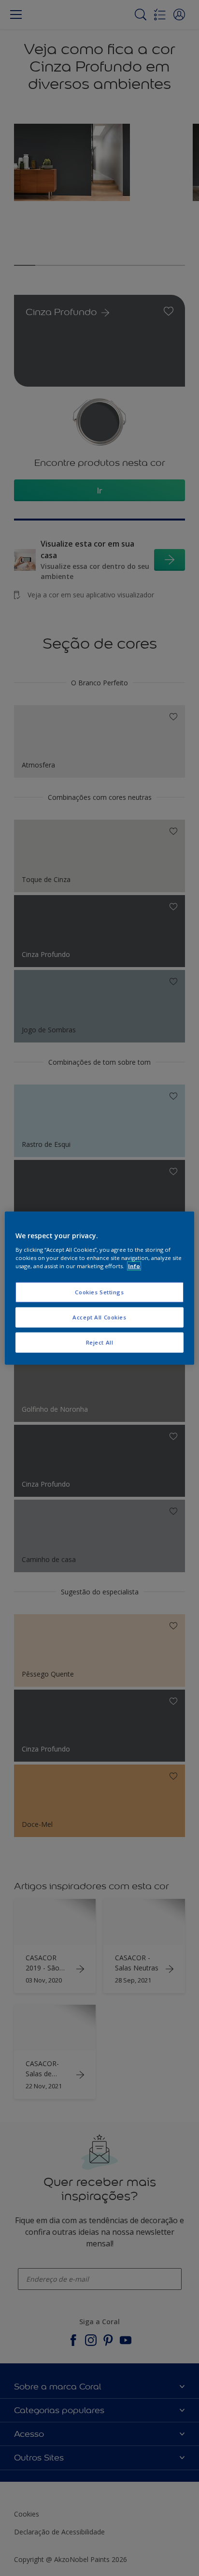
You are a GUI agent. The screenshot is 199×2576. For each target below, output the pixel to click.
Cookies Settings (99, 1292)
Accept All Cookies (99, 1317)
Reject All (100, 1342)
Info (134, 1266)
